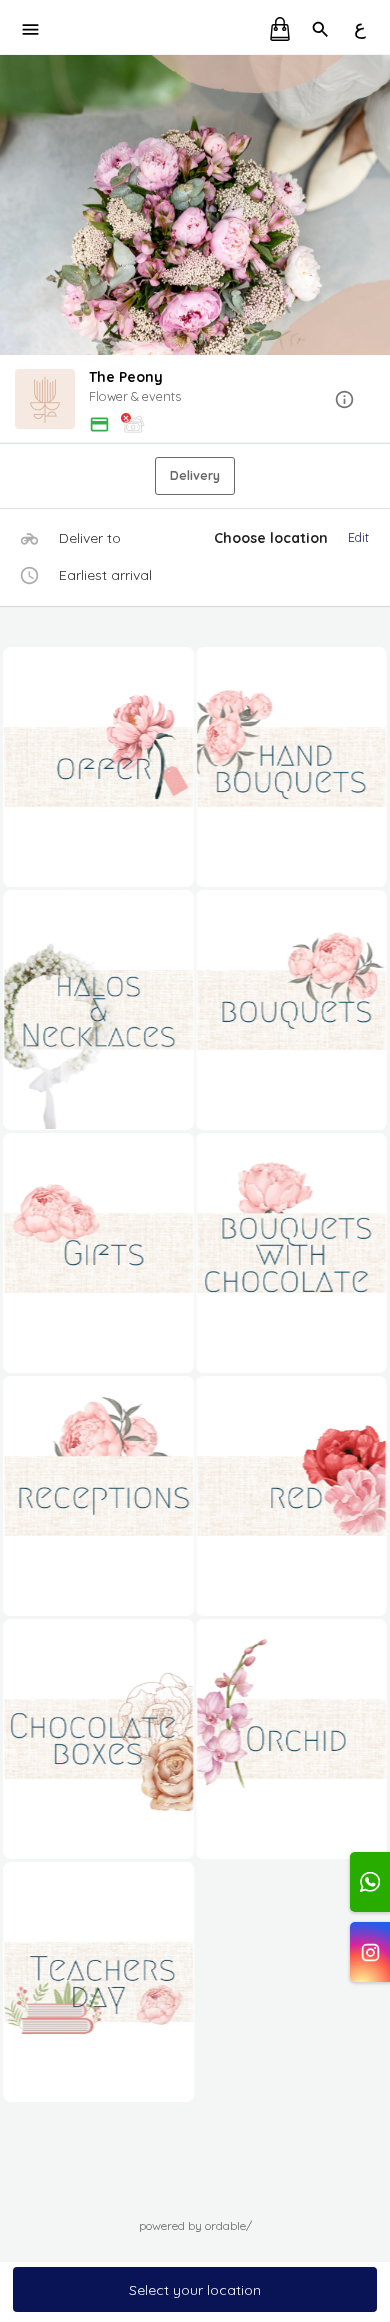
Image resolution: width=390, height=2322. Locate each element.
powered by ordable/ (195, 2225)
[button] (195, 400)
